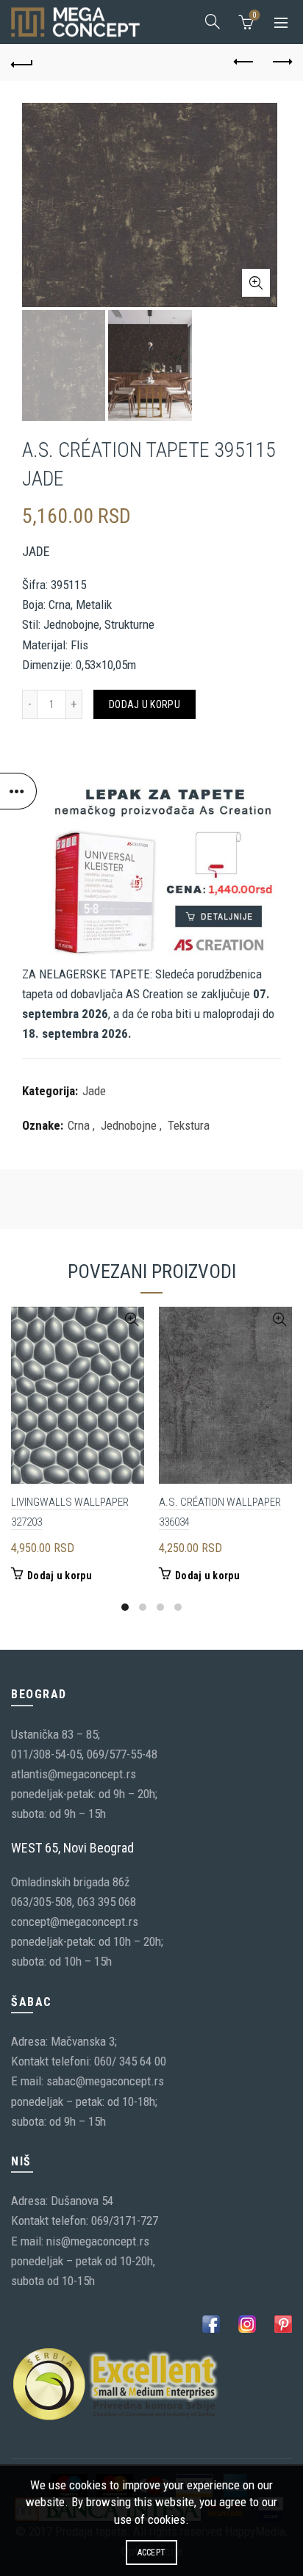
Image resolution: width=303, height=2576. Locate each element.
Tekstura (189, 1125)
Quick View (131, 1320)
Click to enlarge (256, 283)
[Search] (213, 21)
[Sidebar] (18, 791)
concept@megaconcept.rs (75, 1922)
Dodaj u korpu (145, 704)
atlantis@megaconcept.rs (74, 1774)
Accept (152, 2552)
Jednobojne (129, 1125)
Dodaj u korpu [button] (60, 1576)
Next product (281, 62)
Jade (94, 1091)
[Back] (22, 62)
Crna (79, 1125)
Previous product (244, 62)
